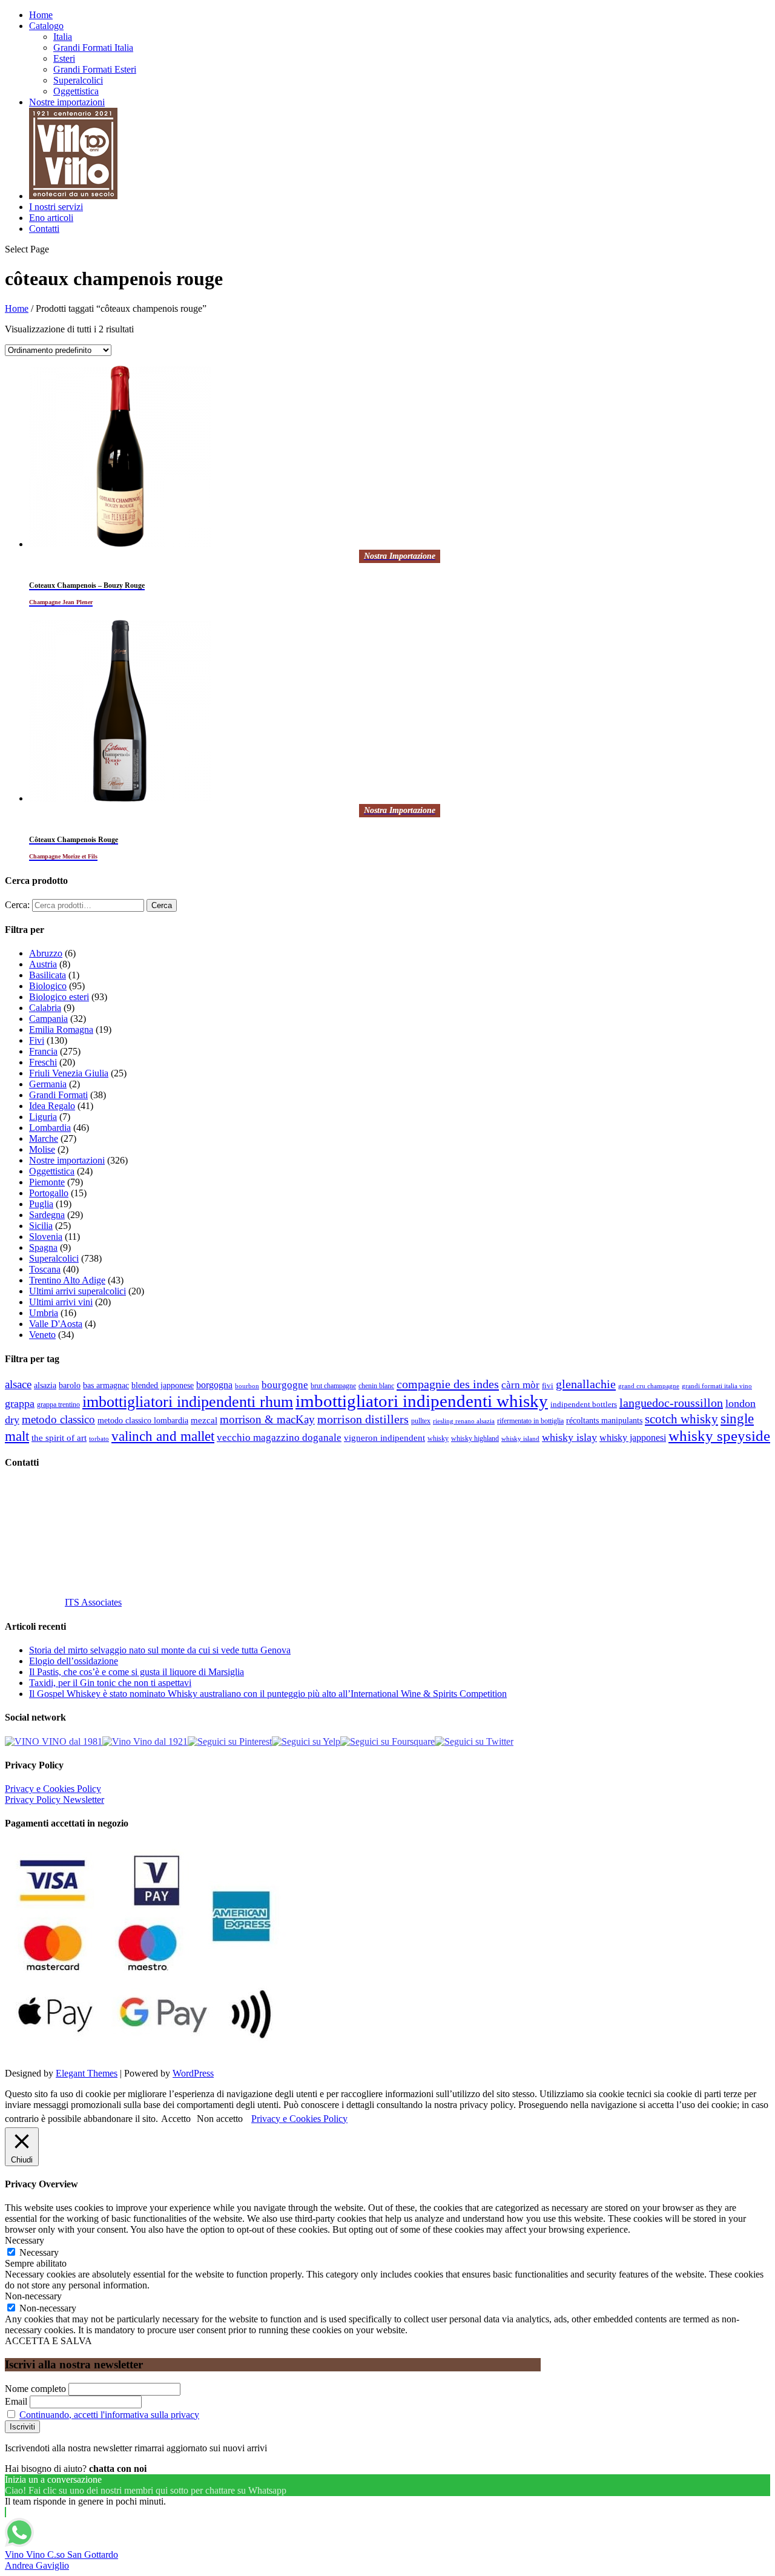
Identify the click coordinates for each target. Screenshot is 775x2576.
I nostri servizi (56, 207)
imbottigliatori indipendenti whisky (422, 1401)
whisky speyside (719, 1435)
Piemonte (47, 1182)
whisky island (520, 1438)
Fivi (37, 1040)
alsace (18, 1384)
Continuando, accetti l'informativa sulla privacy (109, 2415)
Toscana (45, 1269)
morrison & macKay (267, 1419)
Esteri (64, 58)
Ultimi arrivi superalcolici (77, 1291)
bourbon (247, 1386)
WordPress (193, 2073)
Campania (48, 1019)
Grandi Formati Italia (93, 48)
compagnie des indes (448, 1384)
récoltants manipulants (604, 1420)
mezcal (204, 1420)
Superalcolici (78, 80)
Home (41, 15)
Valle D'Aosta (56, 1324)
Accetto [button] (176, 2119)
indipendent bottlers (584, 1405)
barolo (70, 1385)
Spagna (43, 1247)
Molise (42, 1149)
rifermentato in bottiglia (530, 1421)
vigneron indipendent (384, 1438)
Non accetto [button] (220, 2119)
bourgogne (285, 1385)
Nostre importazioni (67, 102)
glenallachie (586, 1384)
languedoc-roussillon (671, 1403)
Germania (48, 1084)
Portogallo (49, 1193)
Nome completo (35, 2389)
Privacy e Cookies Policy (53, 1789)
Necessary (39, 2252)
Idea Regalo (52, 1106)
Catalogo (46, 26)
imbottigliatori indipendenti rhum (188, 1402)
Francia (43, 1051)
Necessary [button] (25, 2240)
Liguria (43, 1117)
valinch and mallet (163, 1436)
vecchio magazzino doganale (279, 1438)
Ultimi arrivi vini (61, 1302)
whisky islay (569, 1437)
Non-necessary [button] (33, 2296)
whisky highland (475, 1438)
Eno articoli (51, 218)
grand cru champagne (649, 1386)
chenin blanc (376, 1386)
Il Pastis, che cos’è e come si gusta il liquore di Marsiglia (137, 1672)
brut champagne (333, 1386)
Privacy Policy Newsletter (54, 1800)
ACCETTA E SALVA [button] (48, 2341)
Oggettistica (76, 91)
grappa (20, 1403)
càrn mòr (520, 1385)
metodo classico (58, 1419)
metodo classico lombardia (143, 1421)
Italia (63, 37)
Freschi (43, 1062)
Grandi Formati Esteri (95, 69)
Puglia (41, 1204)
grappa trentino (58, 1405)
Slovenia (46, 1237)
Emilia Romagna (61, 1029)
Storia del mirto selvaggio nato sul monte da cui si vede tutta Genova (160, 1650)
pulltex (421, 1421)
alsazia (45, 1385)
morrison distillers (363, 1419)
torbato (99, 1439)
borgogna (214, 1385)
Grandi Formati (58, 1095)
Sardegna (47, 1215)
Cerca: (17, 905)
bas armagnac (106, 1385)
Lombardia (50, 1128)
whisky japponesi (633, 1438)
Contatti (44, 229)
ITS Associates (93, 1602)
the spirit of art (59, 1438)
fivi (548, 1385)
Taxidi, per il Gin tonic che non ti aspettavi (110, 1683)
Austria (43, 964)
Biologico (48, 986)
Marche (44, 1138)
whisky (438, 1438)
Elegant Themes (87, 2073)
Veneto (42, 1335)
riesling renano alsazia (464, 1421)
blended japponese (163, 1385)
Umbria (44, 1313)
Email (16, 2401)
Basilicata (48, 975)
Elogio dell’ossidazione (74, 1661)
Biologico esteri (59, 997)
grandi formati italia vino (717, 1386)
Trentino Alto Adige (67, 1280)
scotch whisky (681, 1419)
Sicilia (41, 1226)
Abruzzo (46, 953)
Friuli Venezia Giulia (69, 1073)
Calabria (45, 1008)
